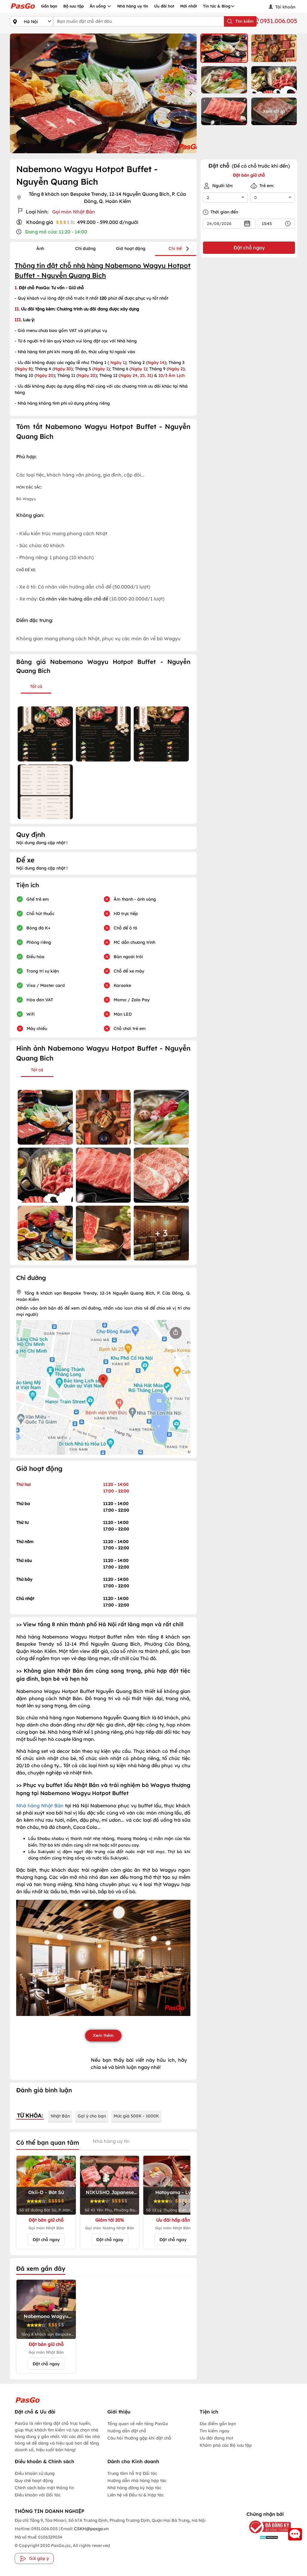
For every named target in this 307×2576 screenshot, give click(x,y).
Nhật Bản (60, 2116)
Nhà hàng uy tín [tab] (111, 2141)
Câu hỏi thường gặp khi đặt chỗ (139, 2438)
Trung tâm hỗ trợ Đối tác (132, 2473)
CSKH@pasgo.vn (91, 2529)
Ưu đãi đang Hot (216, 2438)
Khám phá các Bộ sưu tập (226, 2445)
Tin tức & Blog (217, 6)
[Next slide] (191, 93)
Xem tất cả (274, 111)
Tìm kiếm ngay (215, 2431)
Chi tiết (176, 248)
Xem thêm (103, 2035)
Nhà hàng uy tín (133, 6)
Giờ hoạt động (131, 248)
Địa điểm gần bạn (218, 2424)
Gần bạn (49, 6)
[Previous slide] (16, 93)
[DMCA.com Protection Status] (265, 2537)
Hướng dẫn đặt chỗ (127, 2431)
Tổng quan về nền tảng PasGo (138, 2424)
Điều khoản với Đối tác (38, 2495)
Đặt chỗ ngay (46, 2240)
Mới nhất (189, 6)
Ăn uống (98, 6)
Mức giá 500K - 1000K (136, 2116)
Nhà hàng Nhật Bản (40, 1806)
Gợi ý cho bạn (92, 2116)
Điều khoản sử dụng (35, 2473)
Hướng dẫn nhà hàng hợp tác (137, 2481)
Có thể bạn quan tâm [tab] (48, 2142)
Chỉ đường (85, 248)
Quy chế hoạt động (34, 2481)
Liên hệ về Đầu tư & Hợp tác (136, 2495)
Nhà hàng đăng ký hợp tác (134, 2488)
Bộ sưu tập (73, 6)
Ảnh (40, 248)
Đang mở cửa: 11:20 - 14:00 (56, 232)
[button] (224, 48)
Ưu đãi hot (164, 6)
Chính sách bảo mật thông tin (44, 2488)
